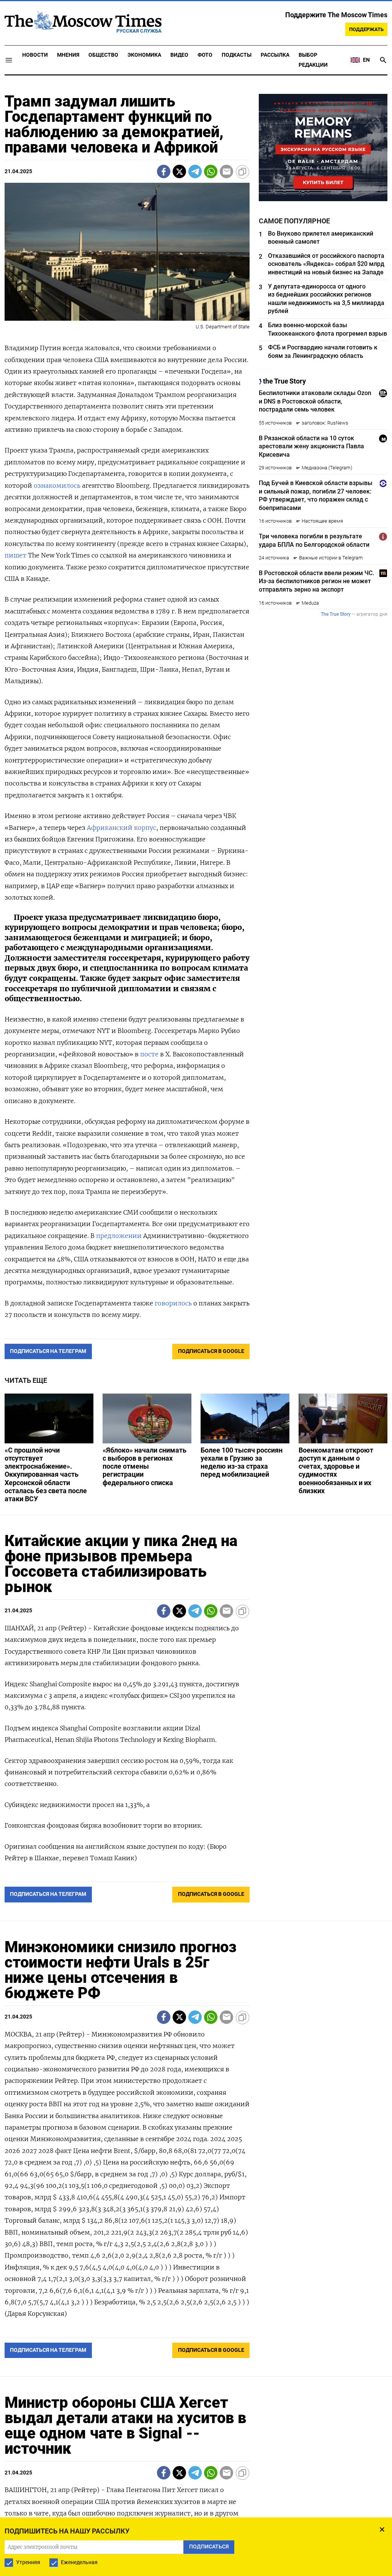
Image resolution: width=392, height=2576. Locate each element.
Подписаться (196, 1333)
